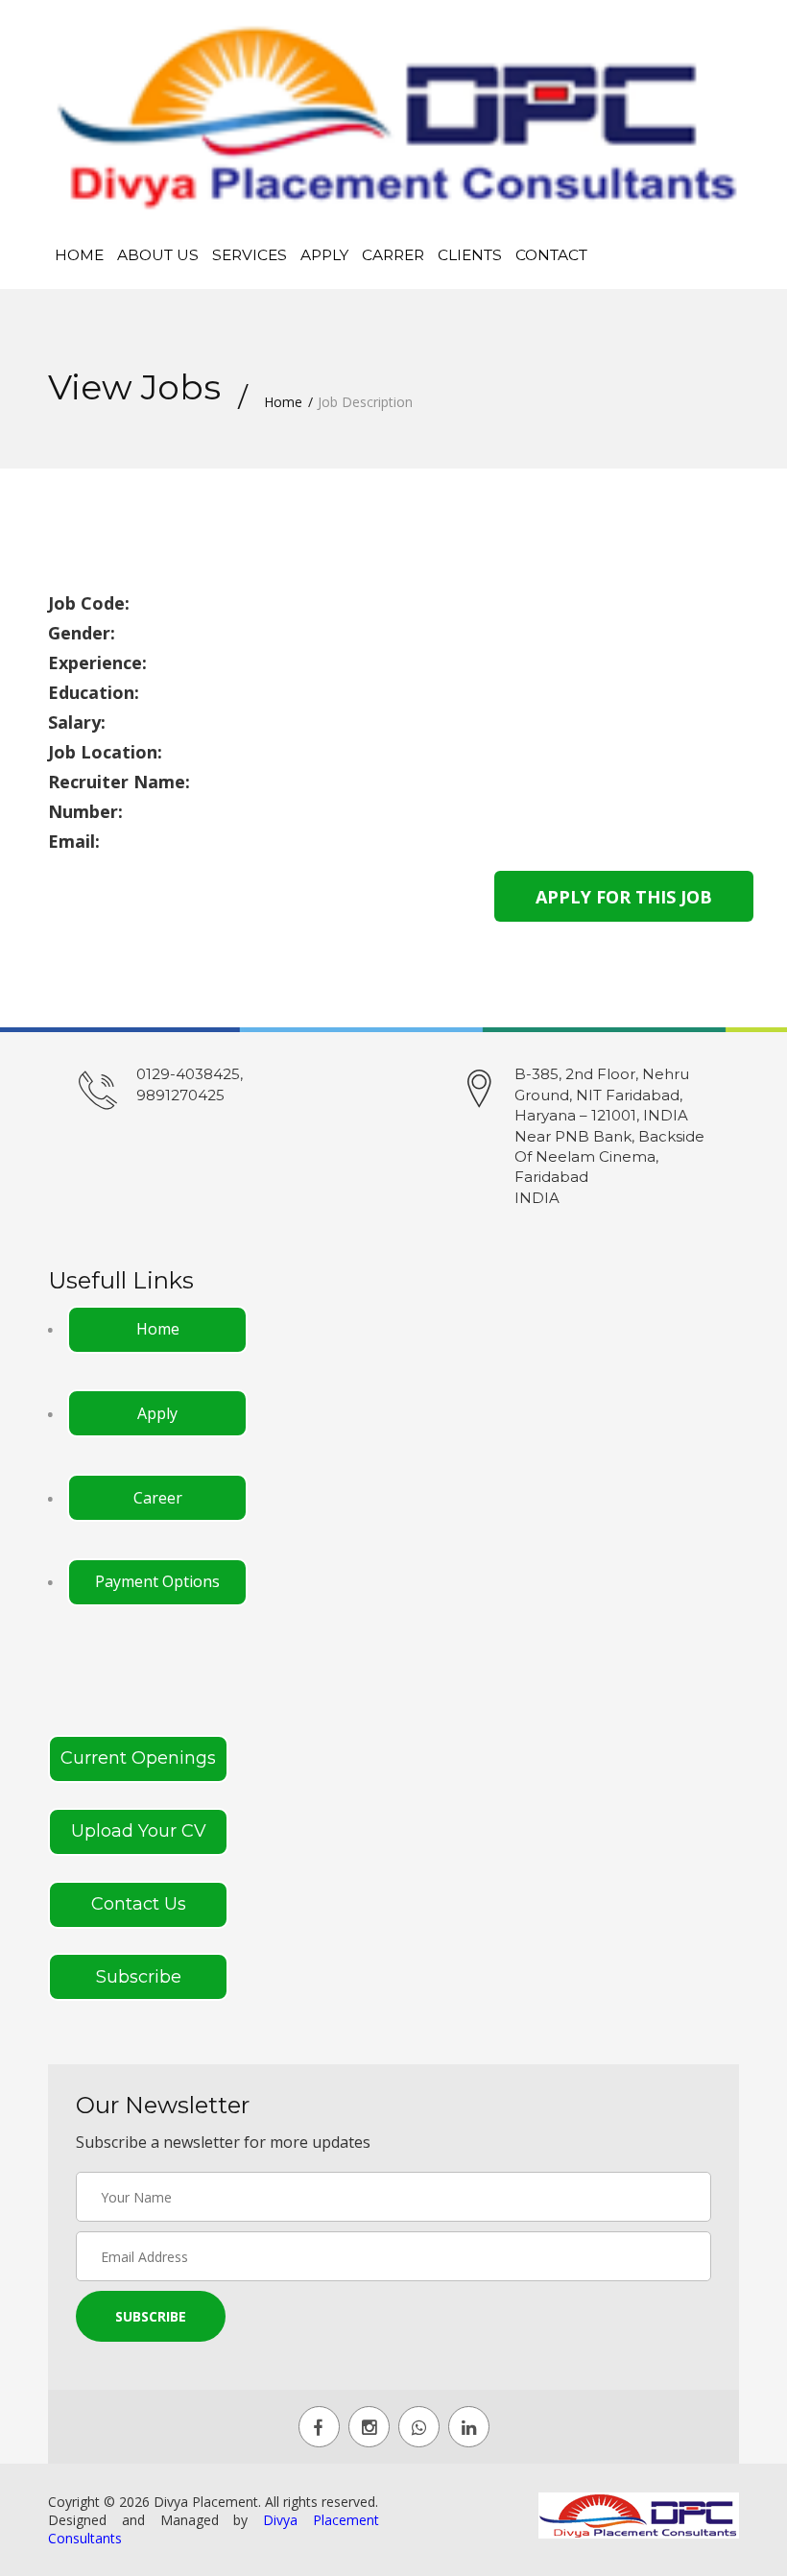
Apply (324, 255)
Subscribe (139, 1977)
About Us (158, 255)
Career (158, 1498)
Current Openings (138, 1758)
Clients (470, 255)
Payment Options (157, 1581)
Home (79, 255)
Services (250, 255)
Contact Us (139, 1904)
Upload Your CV (139, 1831)
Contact (551, 255)
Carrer (393, 255)
